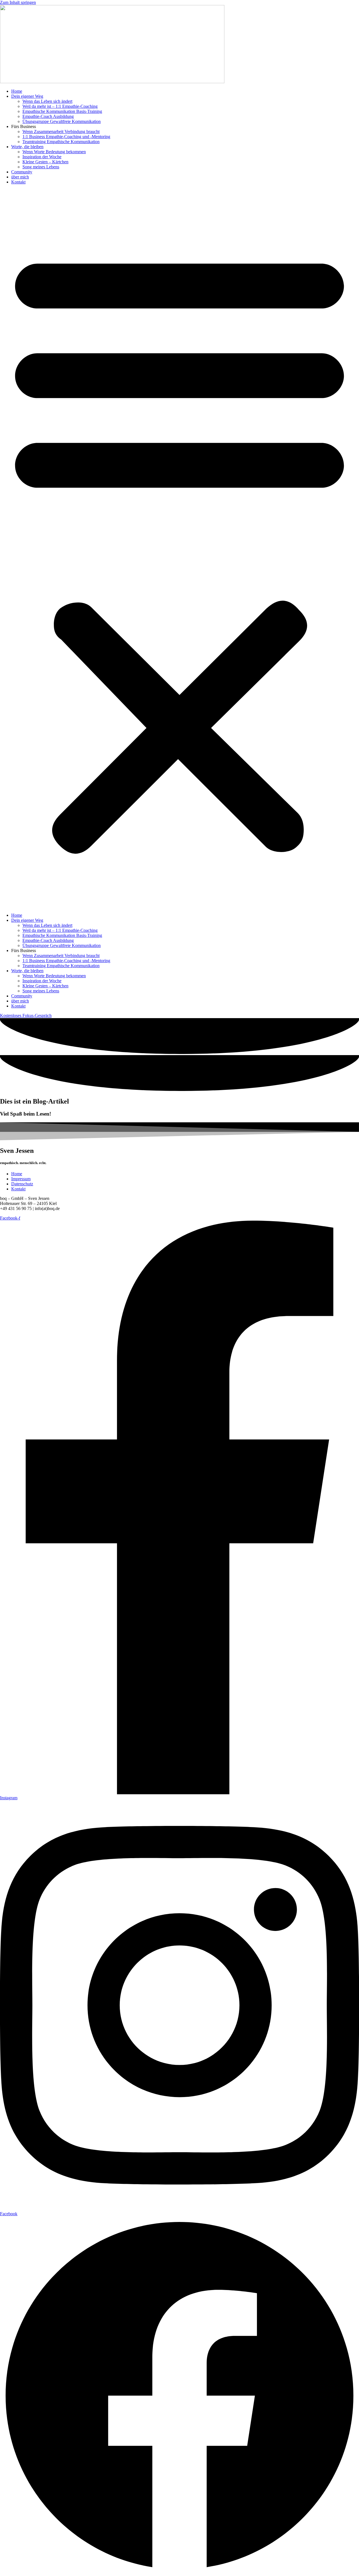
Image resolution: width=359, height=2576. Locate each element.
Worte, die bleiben (27, 147)
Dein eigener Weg (27, 96)
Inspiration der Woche (42, 157)
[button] (179, 549)
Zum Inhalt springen (18, 2)
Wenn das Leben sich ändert (47, 101)
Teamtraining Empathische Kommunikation (61, 142)
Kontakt (18, 182)
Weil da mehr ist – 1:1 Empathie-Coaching (60, 106)
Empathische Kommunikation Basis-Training (62, 111)
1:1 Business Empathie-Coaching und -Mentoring (66, 137)
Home (17, 91)
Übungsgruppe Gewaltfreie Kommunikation (62, 121)
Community (22, 172)
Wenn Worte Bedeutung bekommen (54, 152)
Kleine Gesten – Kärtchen (45, 162)
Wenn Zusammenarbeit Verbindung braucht (61, 132)
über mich (20, 177)
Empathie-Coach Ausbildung (48, 116)
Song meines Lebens (41, 167)
